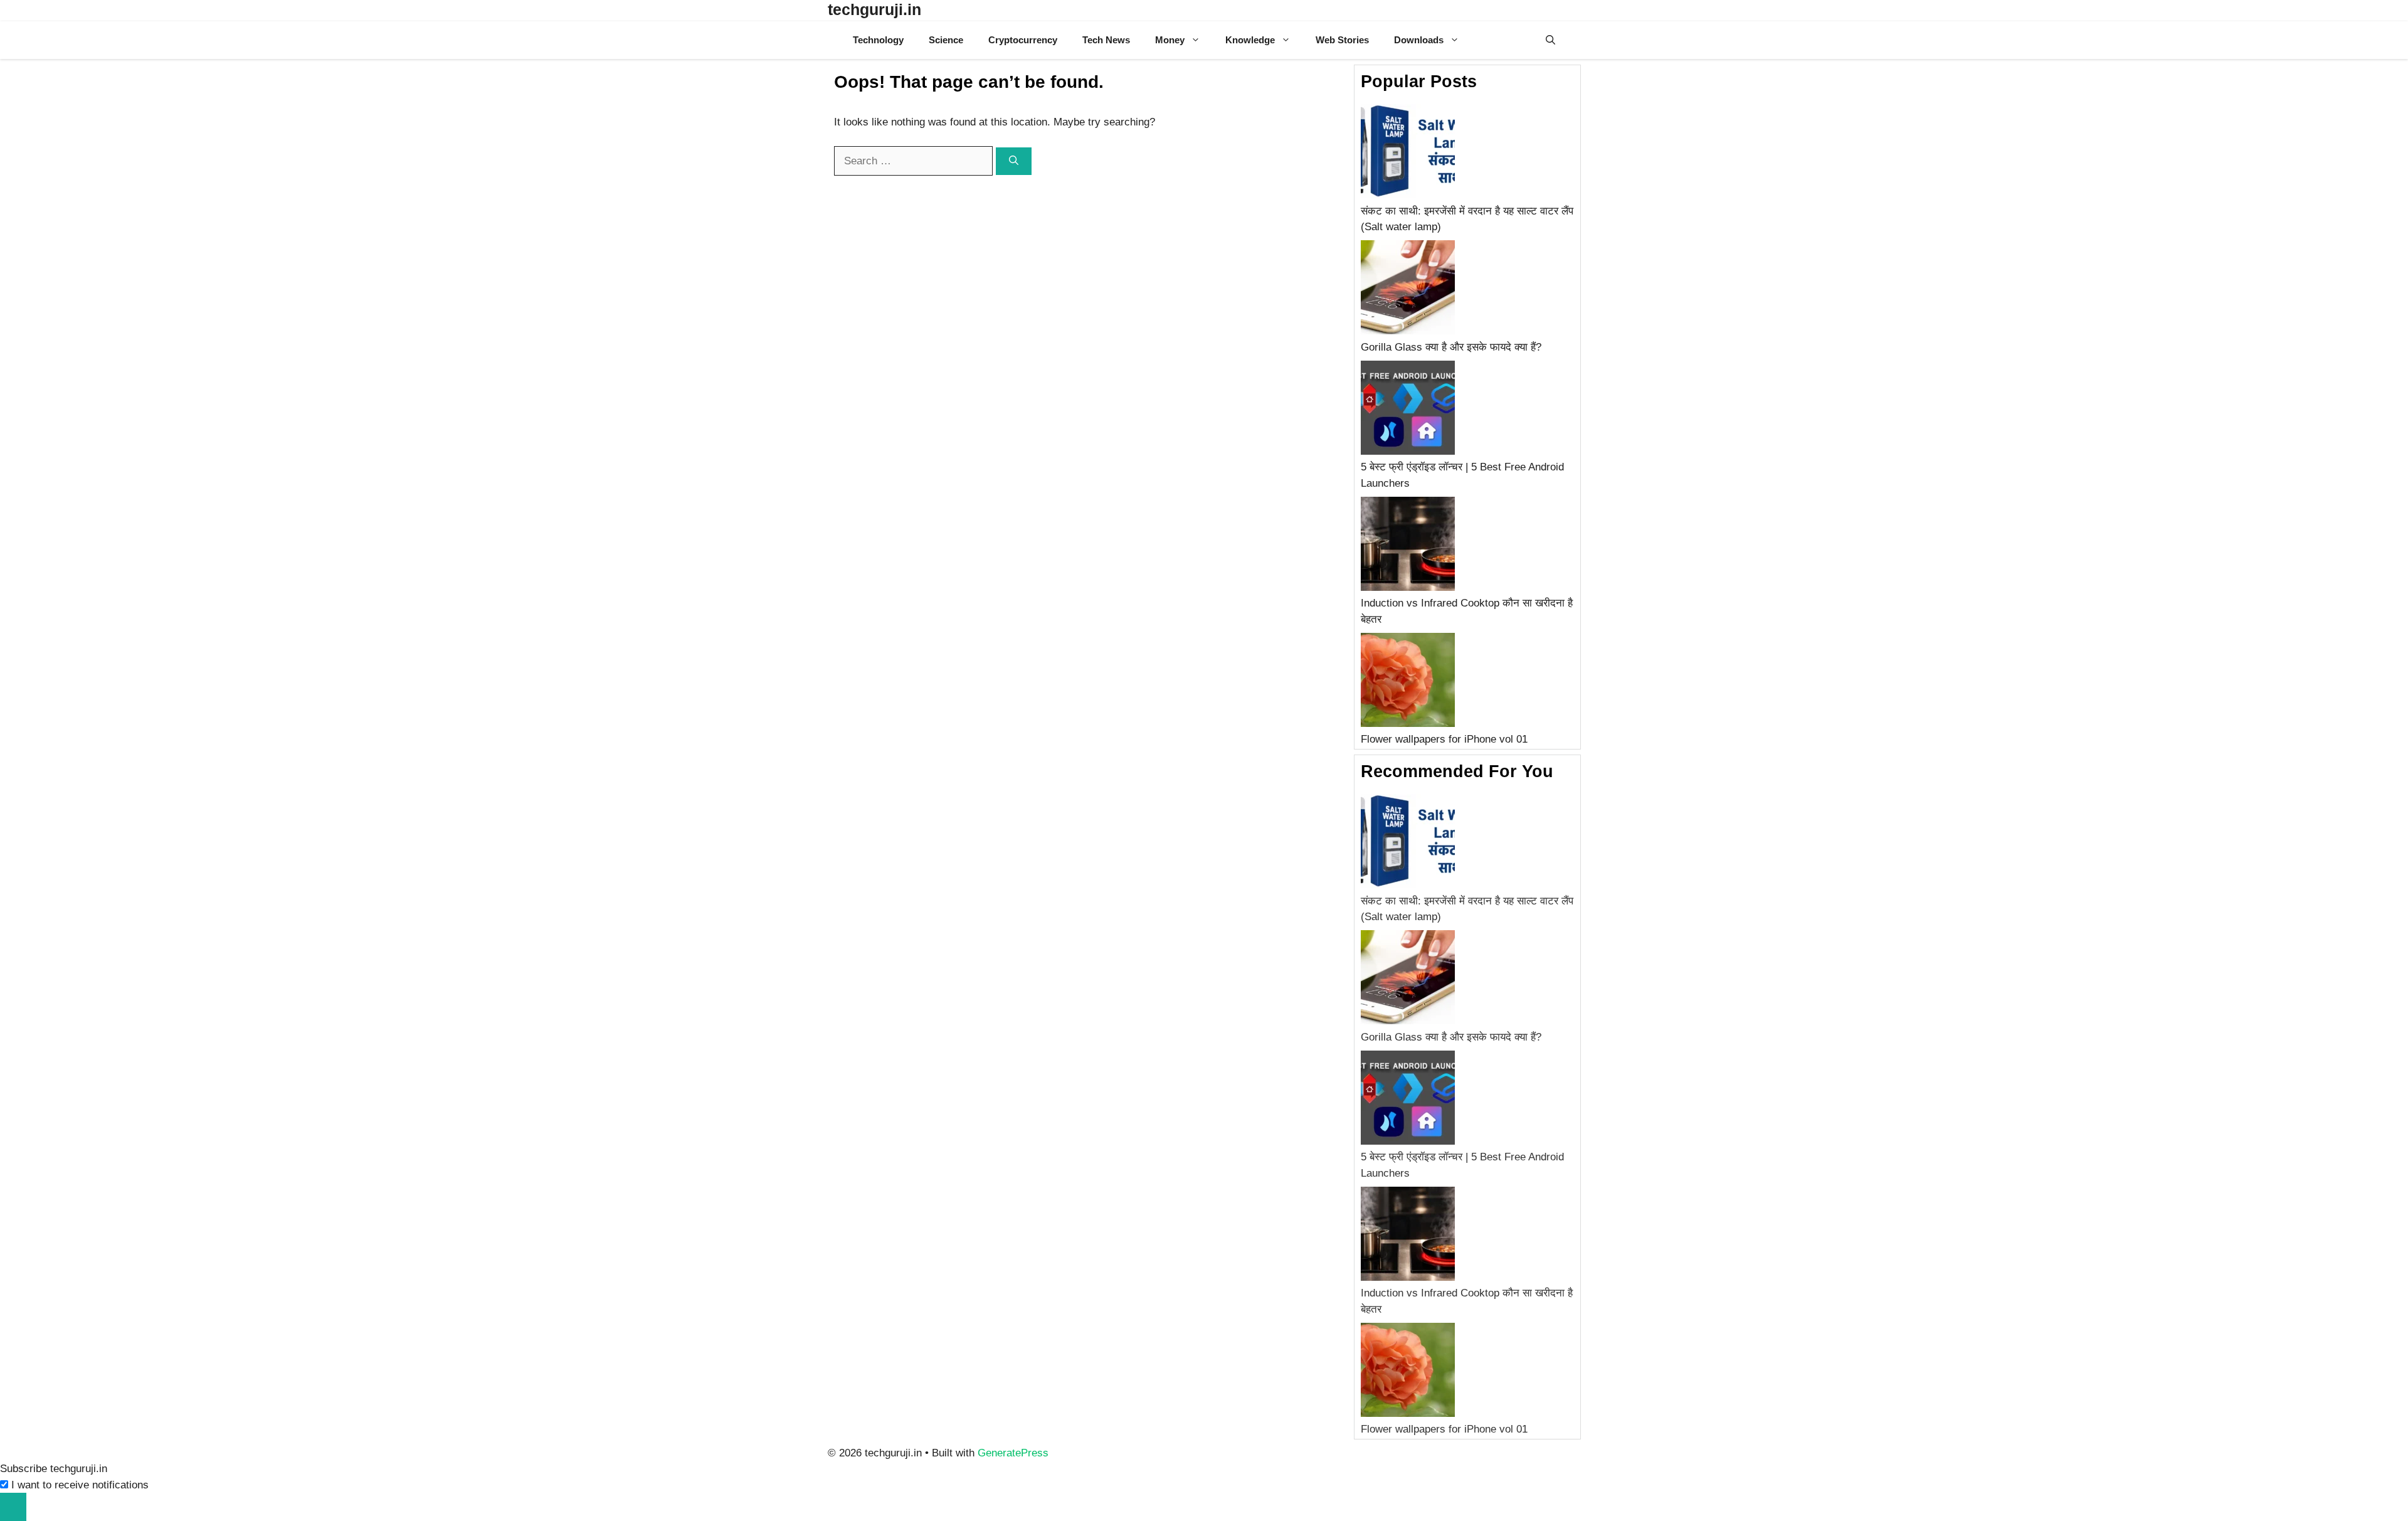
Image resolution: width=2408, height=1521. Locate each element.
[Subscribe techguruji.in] (13, 1507)
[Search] (1014, 162)
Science (946, 40)
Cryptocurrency (1023, 40)
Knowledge (1250, 40)
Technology (878, 40)
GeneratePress (1013, 1453)
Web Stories (1342, 40)
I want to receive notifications (80, 1485)
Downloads (1419, 40)
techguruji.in (874, 9)
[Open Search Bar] (1550, 40)
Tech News (1106, 40)
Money (1170, 40)
